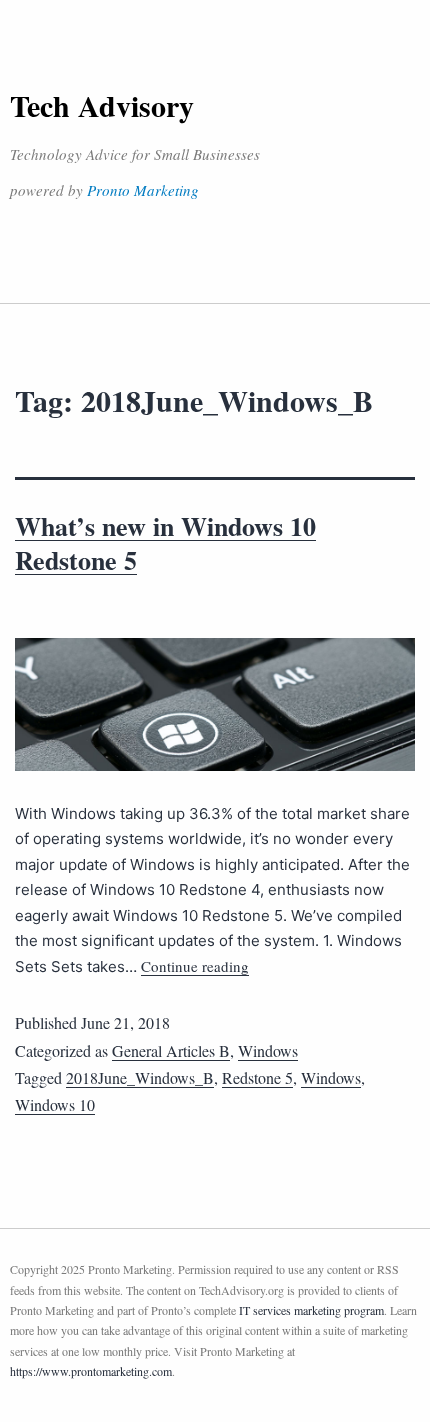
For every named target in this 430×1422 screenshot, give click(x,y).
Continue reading (195, 966)
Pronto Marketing (143, 190)
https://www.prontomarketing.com (91, 1371)
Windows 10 (55, 1104)
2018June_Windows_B (140, 1077)
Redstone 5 (257, 1077)
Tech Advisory (102, 105)
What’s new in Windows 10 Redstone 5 (165, 543)
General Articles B (171, 1050)
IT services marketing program (311, 1310)
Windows (268, 1050)
